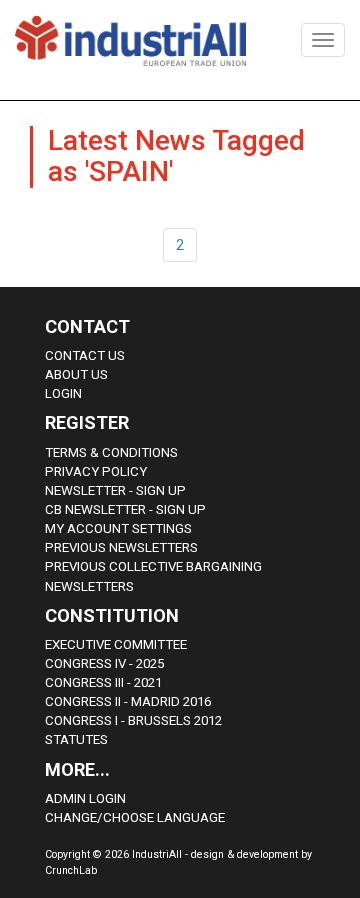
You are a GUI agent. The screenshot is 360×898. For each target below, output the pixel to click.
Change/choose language (135, 817)
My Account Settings (118, 528)
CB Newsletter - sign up (125, 509)
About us (76, 374)
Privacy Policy (96, 471)
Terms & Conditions (111, 452)
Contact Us (85, 355)
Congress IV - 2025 (104, 663)
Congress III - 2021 (103, 682)
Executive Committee (116, 644)
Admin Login (85, 798)
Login (63, 393)
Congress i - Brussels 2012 (133, 720)
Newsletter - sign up (115, 490)
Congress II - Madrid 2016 (128, 701)
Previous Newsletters (121, 547)
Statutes (76, 739)
